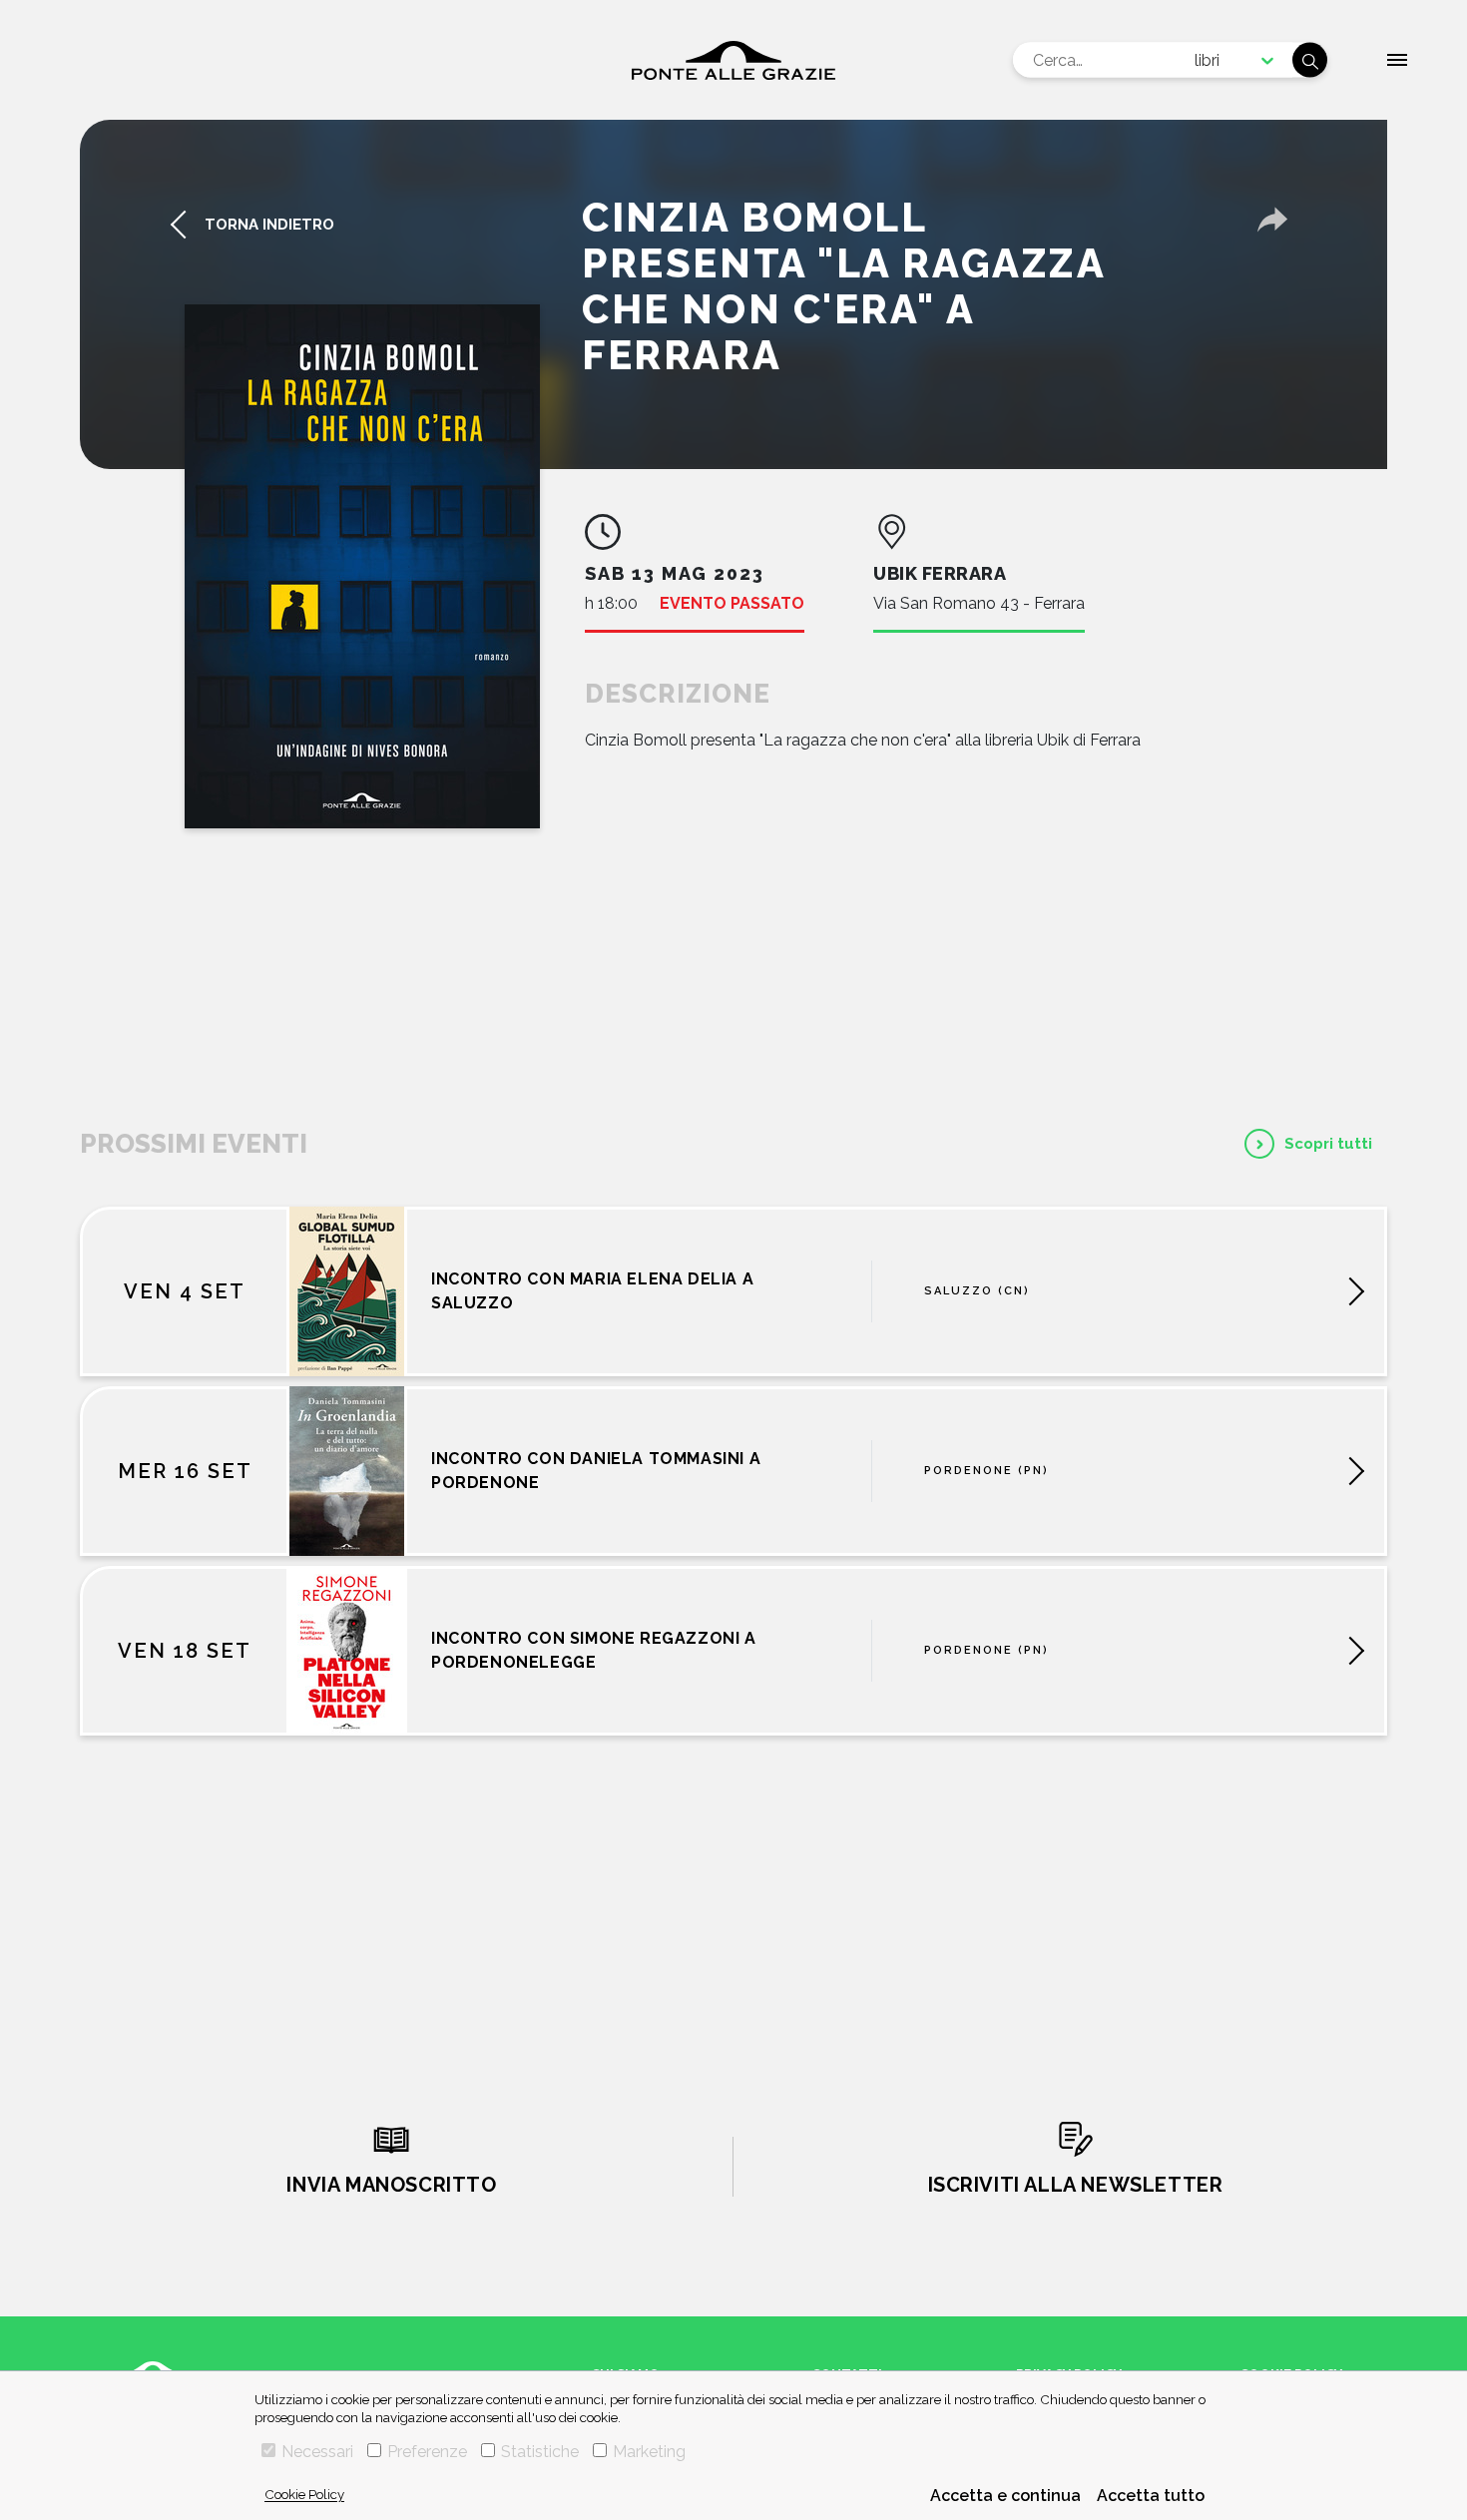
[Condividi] (1272, 220)
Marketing (649, 2452)
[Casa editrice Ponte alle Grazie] (733, 60)
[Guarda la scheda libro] (362, 566)
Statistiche (540, 2452)
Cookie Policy (304, 2494)
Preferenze (427, 2452)
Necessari (317, 2452)
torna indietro (269, 225)
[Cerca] (1310, 60)
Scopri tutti (1328, 1144)
